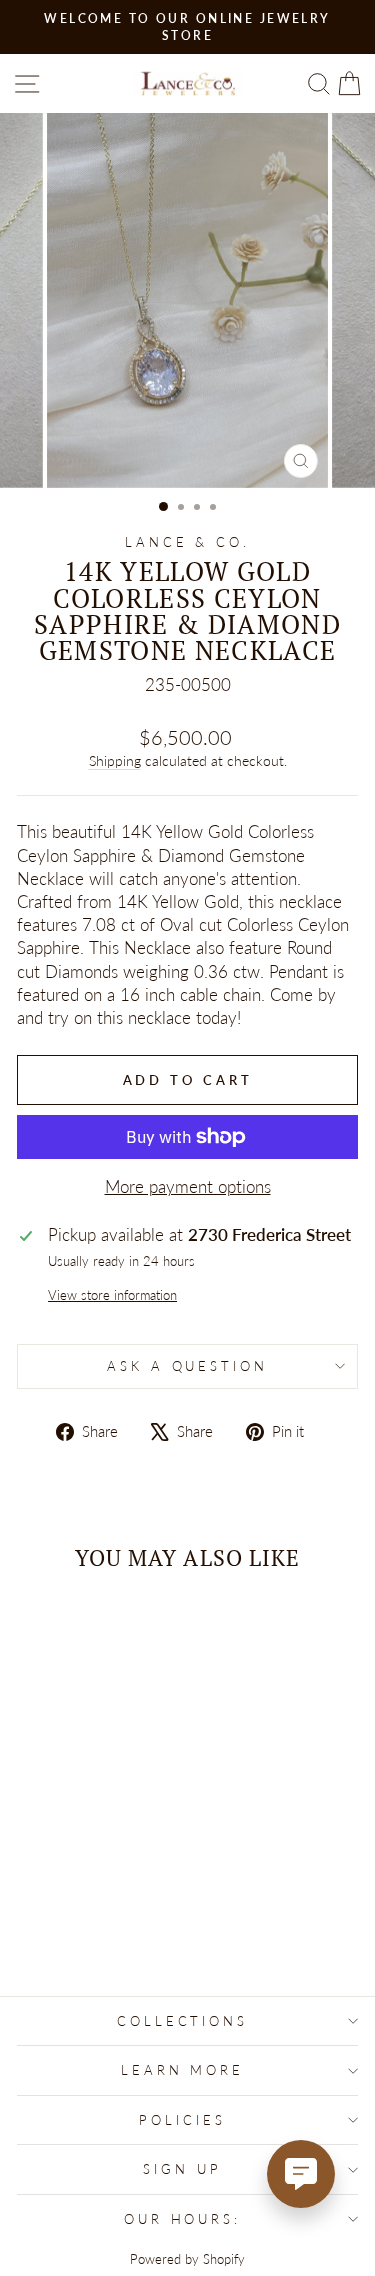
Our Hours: (183, 2219)
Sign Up (182, 2169)
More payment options (188, 1187)
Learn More (183, 2070)
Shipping (115, 760)
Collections (183, 2021)
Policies (182, 2120)
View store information (112, 1295)
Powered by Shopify (187, 2259)
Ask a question (188, 1366)
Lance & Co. (188, 542)
